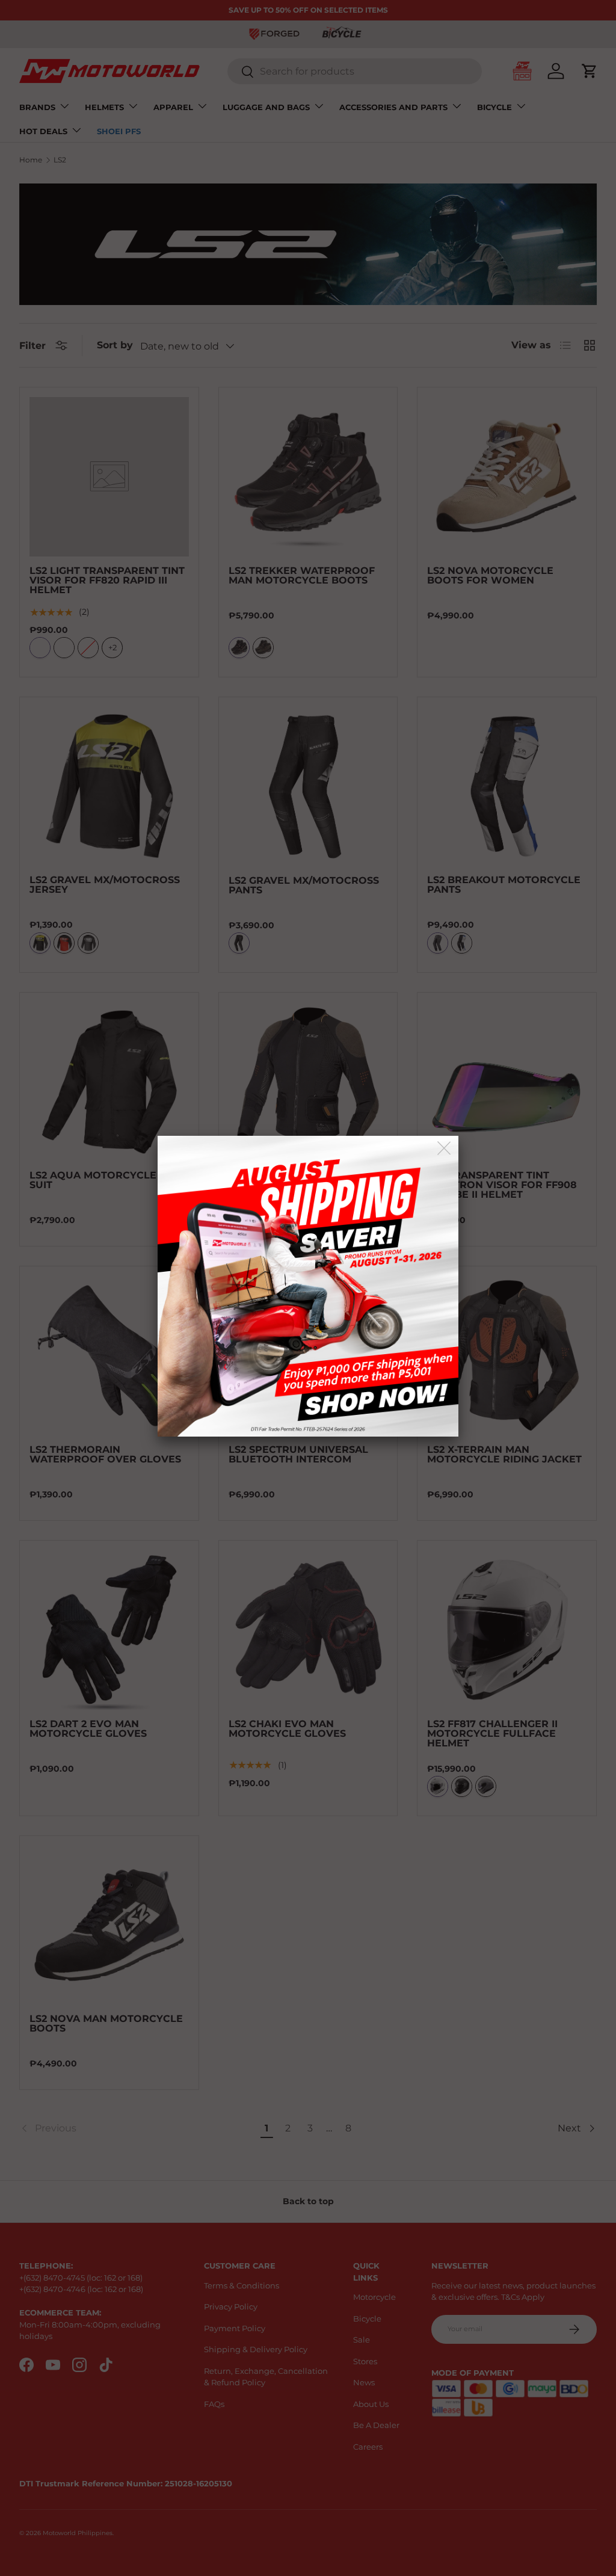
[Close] (445, 1149)
